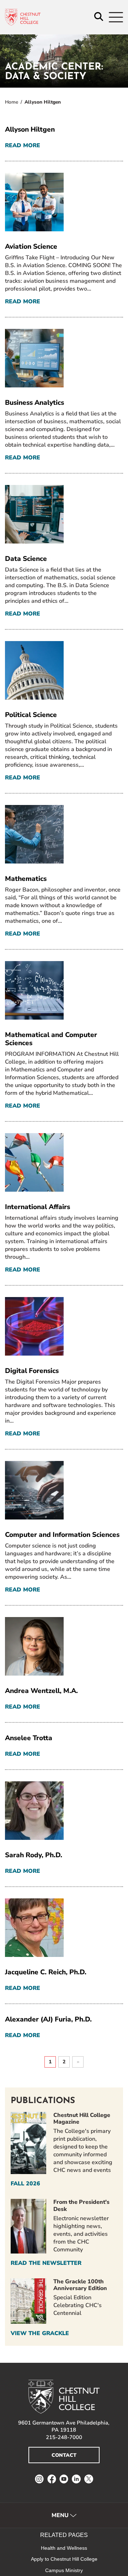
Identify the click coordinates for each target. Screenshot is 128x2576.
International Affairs (38, 1207)
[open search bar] (99, 17)
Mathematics (26, 879)
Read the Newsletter (46, 2263)
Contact (64, 2455)
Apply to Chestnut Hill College (64, 2559)
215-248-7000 (64, 2437)
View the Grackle (40, 2333)
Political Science (31, 715)
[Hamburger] (116, 17)
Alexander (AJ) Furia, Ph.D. (48, 2019)
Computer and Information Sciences (62, 1535)
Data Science (26, 559)
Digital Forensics (32, 1371)
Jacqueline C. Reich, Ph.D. (46, 1972)
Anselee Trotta (29, 1738)
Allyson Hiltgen (30, 129)
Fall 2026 (25, 2184)
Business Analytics (34, 403)
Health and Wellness (64, 2548)
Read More (23, 146)
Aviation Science (31, 247)
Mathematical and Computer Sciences (51, 1039)
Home (12, 102)
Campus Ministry (64, 2570)
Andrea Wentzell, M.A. (41, 1691)
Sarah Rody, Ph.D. (34, 1855)
